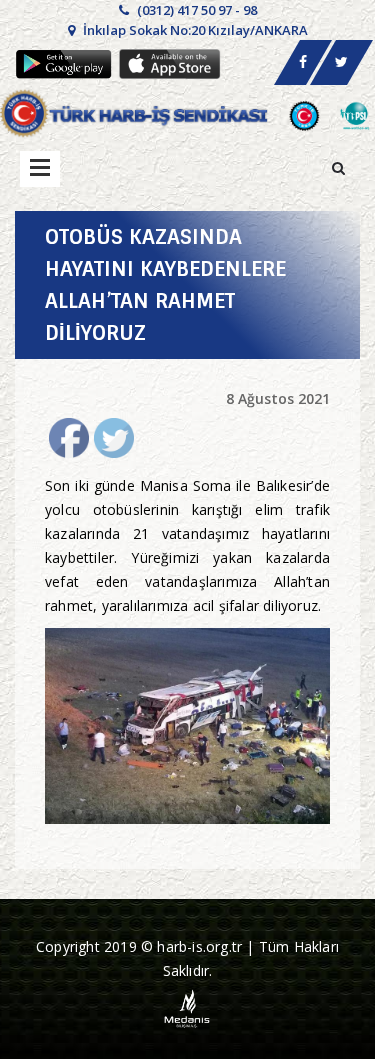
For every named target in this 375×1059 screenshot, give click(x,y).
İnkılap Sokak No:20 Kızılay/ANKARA (194, 30)
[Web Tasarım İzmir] (187, 1006)
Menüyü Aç (40, 169)
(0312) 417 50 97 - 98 (195, 10)
